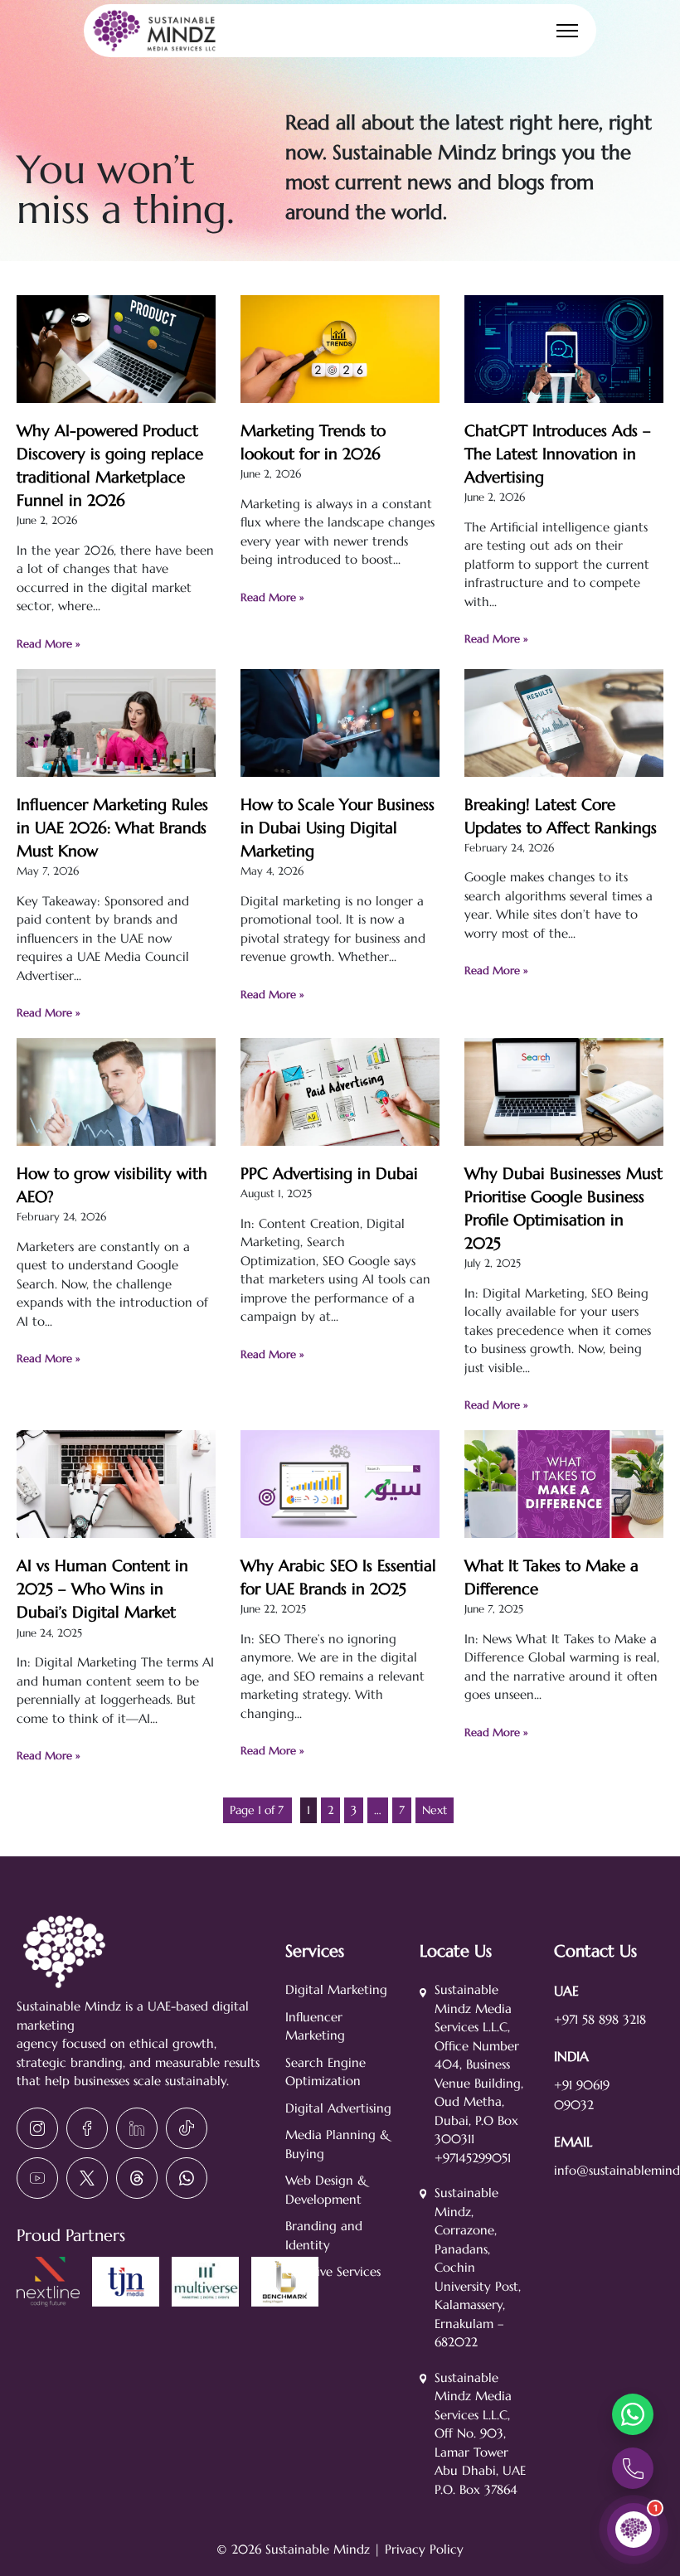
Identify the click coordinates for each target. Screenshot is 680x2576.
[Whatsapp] (187, 2178)
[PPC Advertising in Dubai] (340, 1136)
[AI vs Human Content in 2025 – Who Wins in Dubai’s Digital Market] (116, 1528)
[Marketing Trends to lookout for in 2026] (340, 393)
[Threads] (137, 2178)
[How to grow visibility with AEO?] (116, 1136)
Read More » (49, 644)
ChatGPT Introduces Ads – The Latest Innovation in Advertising (558, 454)
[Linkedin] (137, 2128)
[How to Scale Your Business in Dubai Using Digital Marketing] (340, 767)
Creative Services (333, 2271)
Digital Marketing (336, 1989)
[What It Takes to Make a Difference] (564, 1528)
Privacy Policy (424, 2549)
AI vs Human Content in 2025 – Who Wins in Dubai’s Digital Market (102, 1589)
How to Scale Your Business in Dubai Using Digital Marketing (338, 828)
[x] (87, 2178)
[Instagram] (37, 2128)
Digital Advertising (338, 2108)
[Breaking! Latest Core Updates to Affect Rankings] (564, 767)
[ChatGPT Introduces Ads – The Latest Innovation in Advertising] (564, 393)
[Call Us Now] (633, 2468)
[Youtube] (37, 2178)
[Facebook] (87, 2128)
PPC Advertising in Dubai (329, 1174)
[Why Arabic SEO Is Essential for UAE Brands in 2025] (340, 1528)
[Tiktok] (187, 2128)
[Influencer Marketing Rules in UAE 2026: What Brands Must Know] (116, 767)
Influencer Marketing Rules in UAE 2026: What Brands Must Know (112, 828)
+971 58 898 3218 (600, 2019)
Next (435, 1810)
